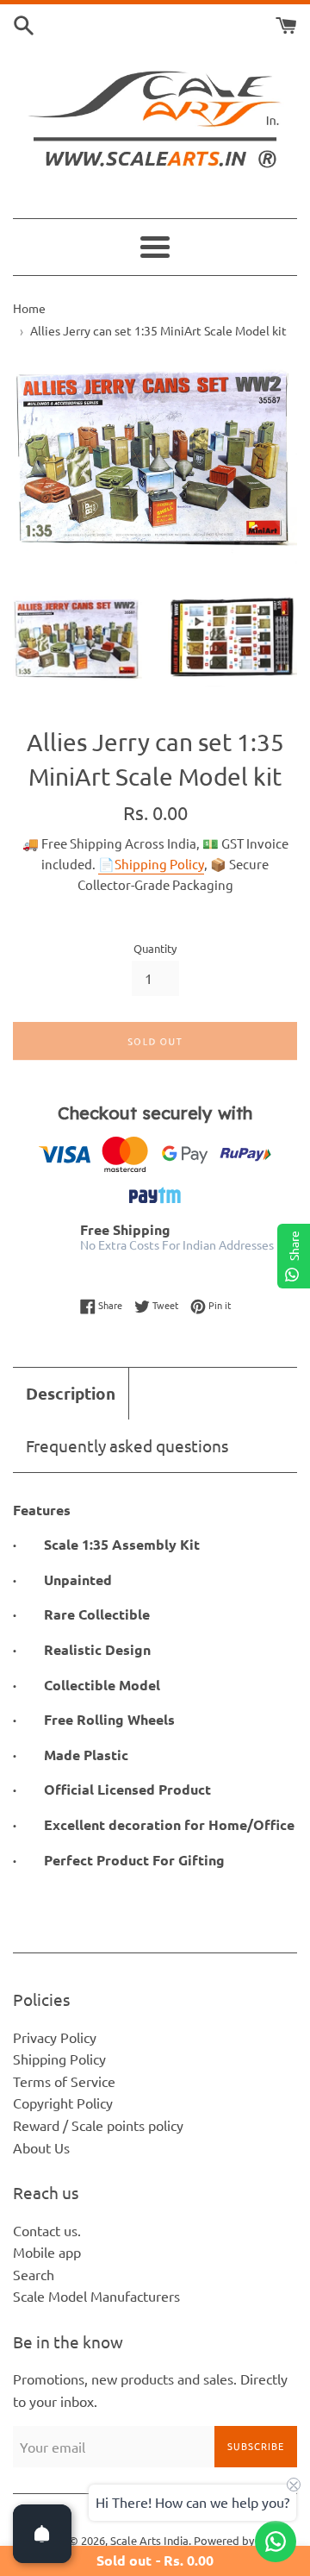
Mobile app (47, 2252)
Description (71, 1393)
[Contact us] (276, 2542)
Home (29, 308)
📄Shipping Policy (151, 864)
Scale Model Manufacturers (96, 2296)
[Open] (42, 2534)
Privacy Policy (55, 2037)
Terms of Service (64, 2081)
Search (34, 2274)
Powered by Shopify (244, 2540)
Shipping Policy (59, 2059)
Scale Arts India (149, 2540)
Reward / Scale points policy (98, 2125)
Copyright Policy (63, 2103)
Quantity (155, 948)
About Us (41, 2147)
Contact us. (47, 2230)
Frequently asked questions (127, 1445)
